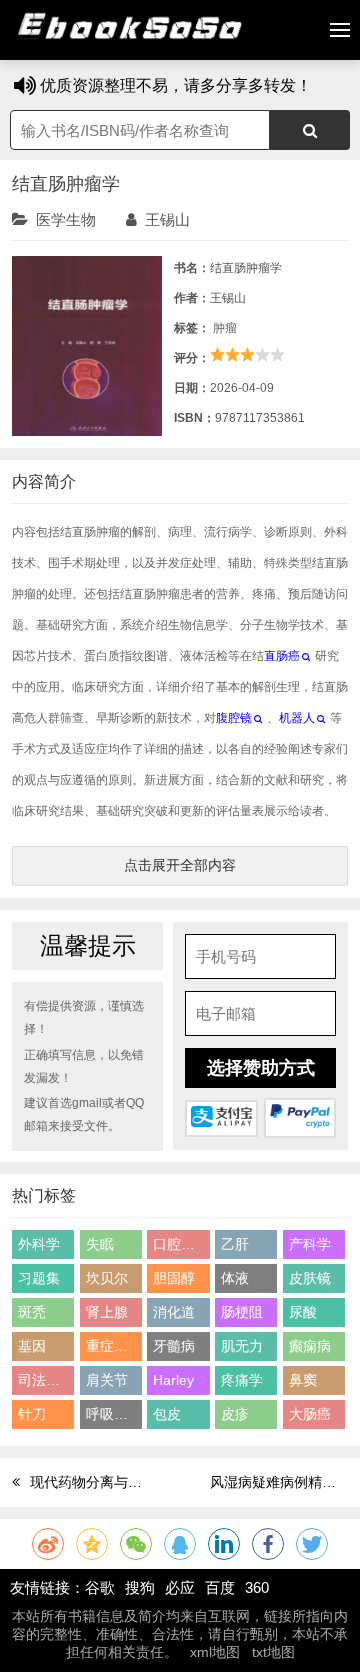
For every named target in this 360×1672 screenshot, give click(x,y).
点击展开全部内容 (180, 865)
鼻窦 (303, 1380)
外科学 (39, 1244)
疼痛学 (242, 1380)
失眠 (100, 1244)
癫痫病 (310, 1346)
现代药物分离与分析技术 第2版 (127, 1482)
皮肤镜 (310, 1278)
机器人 (297, 718)
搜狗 (140, 1587)
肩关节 (107, 1380)
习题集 (39, 1278)
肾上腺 (107, 1312)
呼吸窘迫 (114, 1414)
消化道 (174, 1312)
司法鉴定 (46, 1380)
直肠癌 (282, 656)
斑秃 (32, 1312)
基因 (32, 1346)
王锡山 (167, 219)
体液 (235, 1278)
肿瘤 (225, 328)
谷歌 (100, 1587)
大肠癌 (310, 1414)
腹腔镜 (234, 718)
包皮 (167, 1414)
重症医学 (114, 1346)
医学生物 (66, 219)
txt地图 (273, 1652)
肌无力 (242, 1346)
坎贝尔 (107, 1278)
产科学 (310, 1244)
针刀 (32, 1414)
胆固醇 (174, 1278)
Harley (173, 1380)
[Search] (310, 130)
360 (257, 1587)
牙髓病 (174, 1346)
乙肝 (235, 1244)
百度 (220, 1587)
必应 (180, 1587)
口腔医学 (181, 1244)
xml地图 (215, 1652)
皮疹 (235, 1414)
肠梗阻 (242, 1312)
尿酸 (303, 1312)
